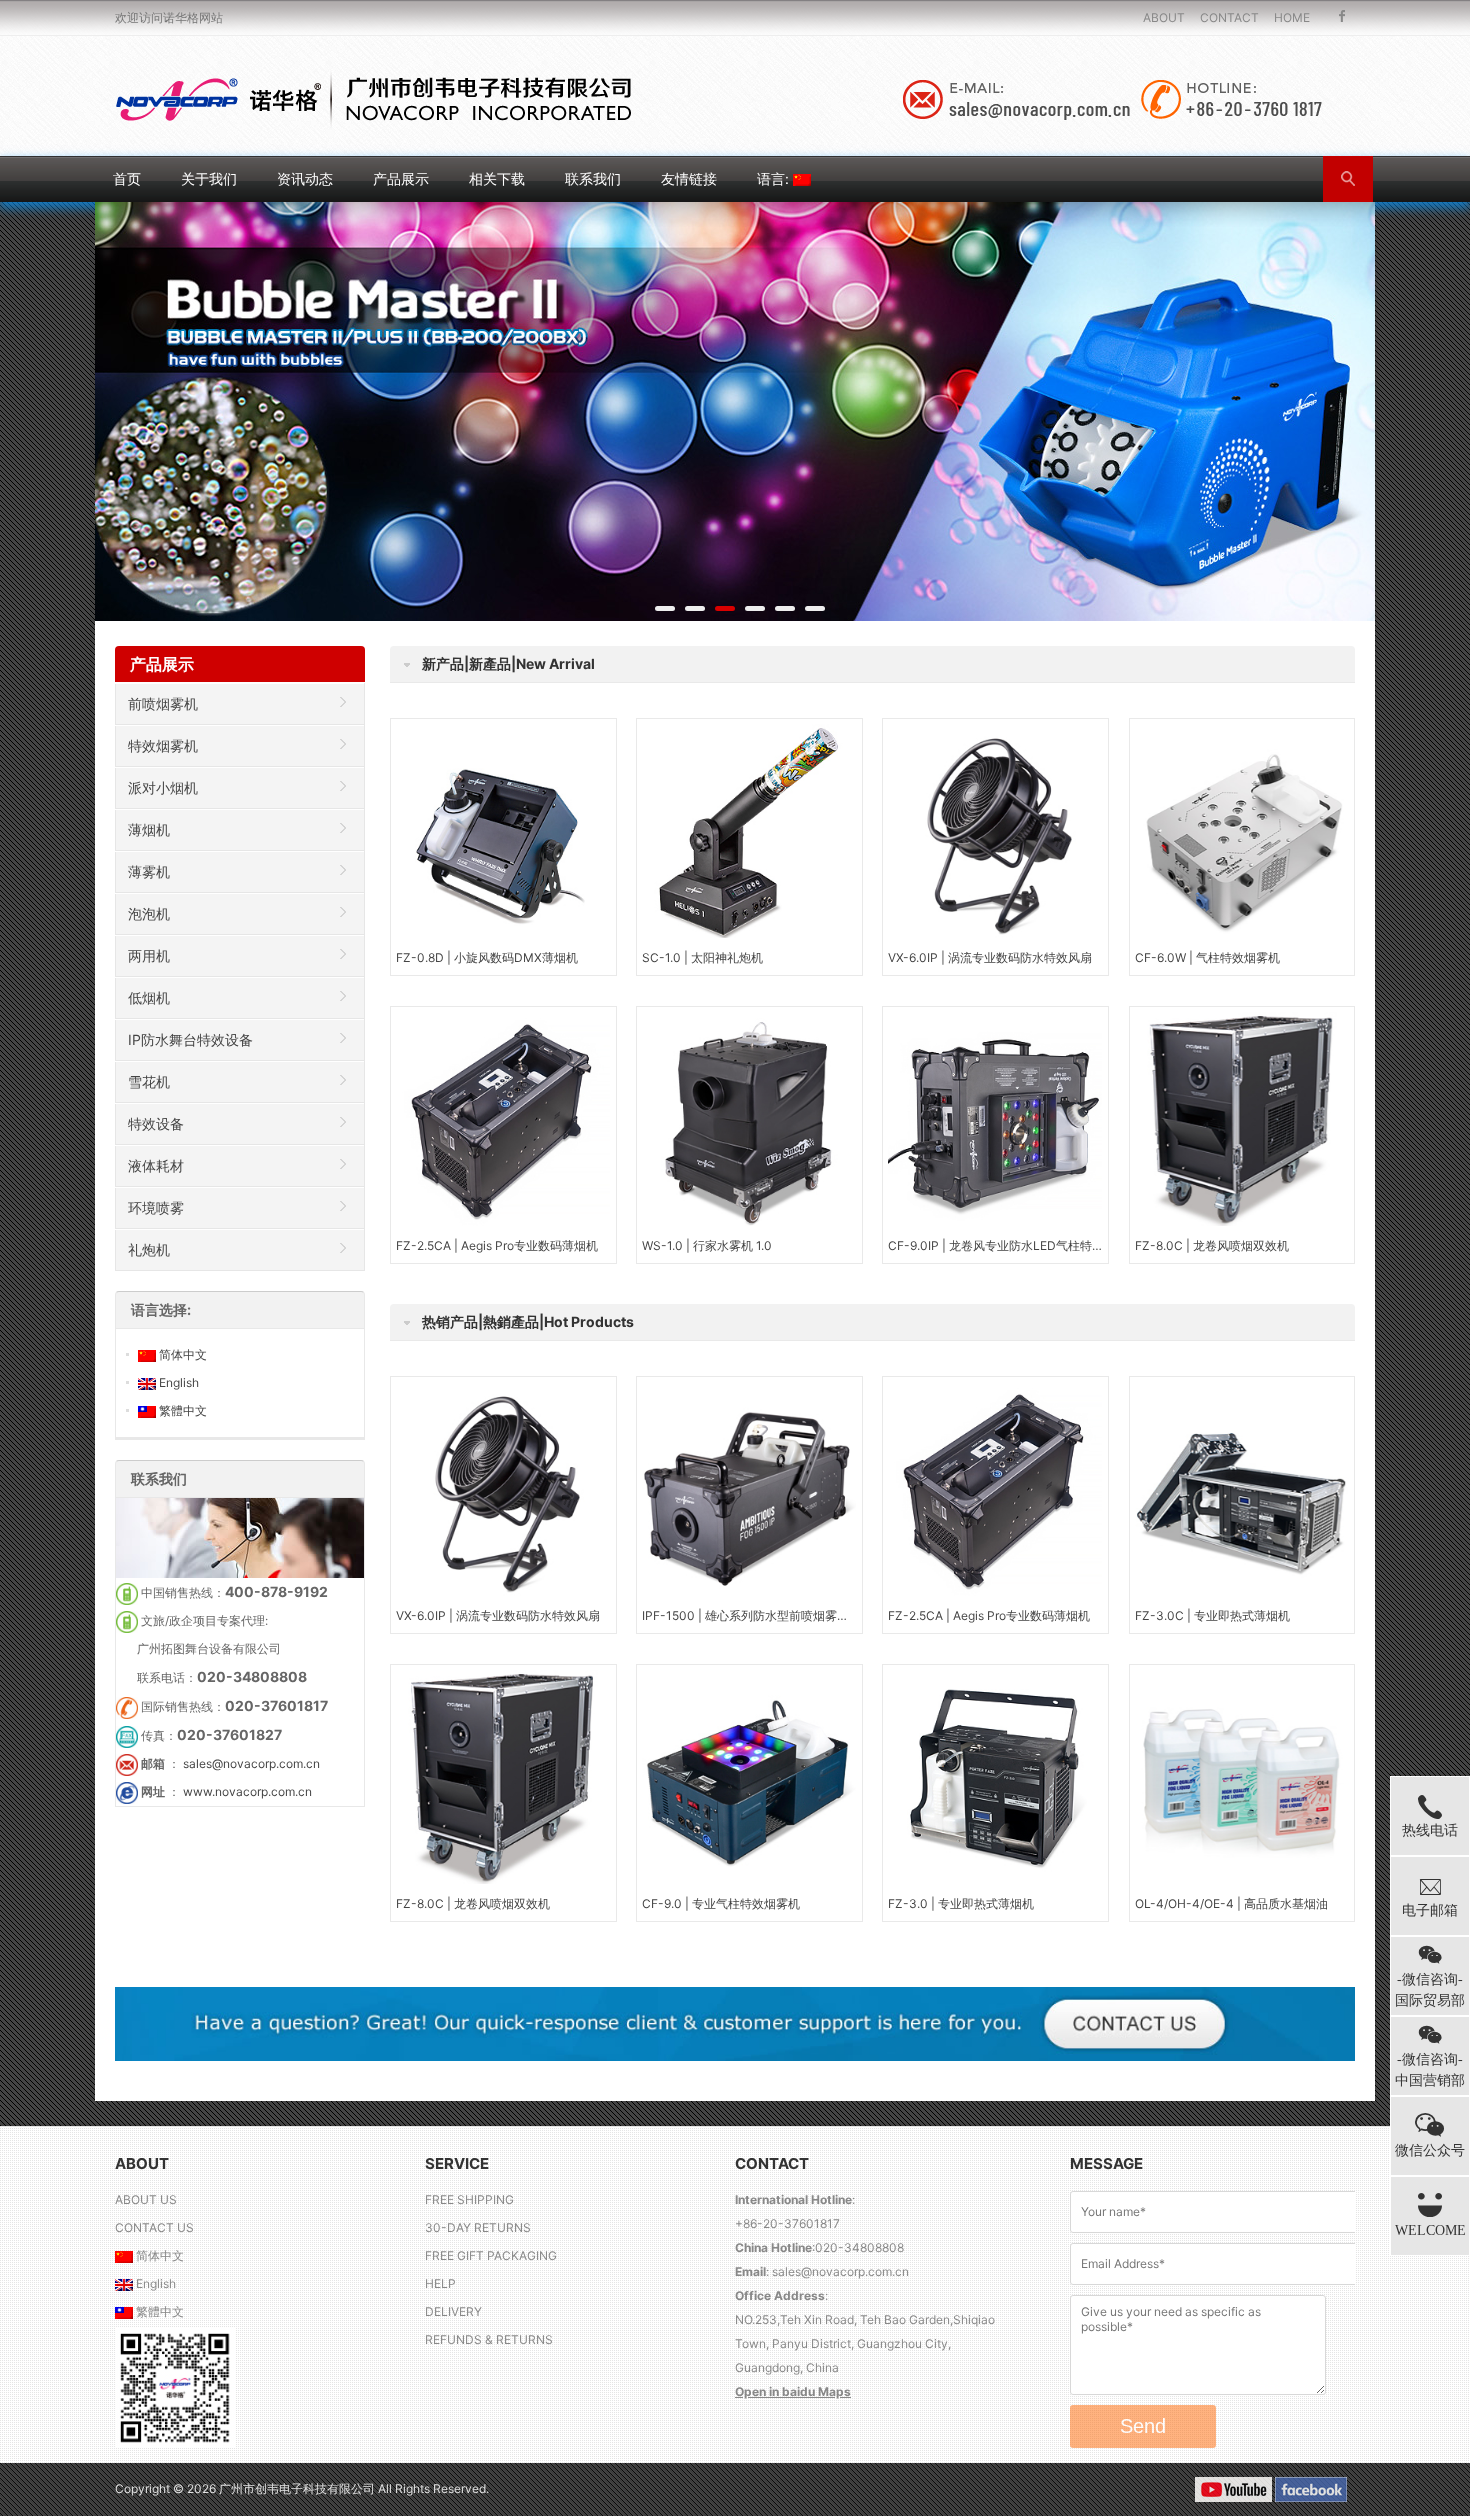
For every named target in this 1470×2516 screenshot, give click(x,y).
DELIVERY (453, 2311)
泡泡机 (149, 913)
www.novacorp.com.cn (247, 1791)
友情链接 (689, 178)
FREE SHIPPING (469, 2199)
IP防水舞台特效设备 (190, 1039)
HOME (1292, 17)
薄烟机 (149, 829)
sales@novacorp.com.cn (251, 1763)
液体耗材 (156, 1165)
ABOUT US (146, 2199)
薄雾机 (149, 871)
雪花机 (149, 1081)
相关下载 (497, 178)
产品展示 (401, 178)
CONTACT (1229, 17)
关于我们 (209, 178)
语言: (775, 178)
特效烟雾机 (163, 745)
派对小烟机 (163, 787)
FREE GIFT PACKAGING (491, 2255)
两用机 (149, 955)
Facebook (1342, 17)
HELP (440, 2283)
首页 (127, 178)
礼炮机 (149, 1249)
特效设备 (156, 1123)
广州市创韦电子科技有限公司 (298, 2488)
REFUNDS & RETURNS (489, 2339)
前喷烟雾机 (163, 703)
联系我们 (593, 178)
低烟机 (149, 997)
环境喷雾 (156, 1207)
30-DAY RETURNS (478, 2227)
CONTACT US (154, 2227)
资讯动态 (305, 178)
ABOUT (1164, 17)
